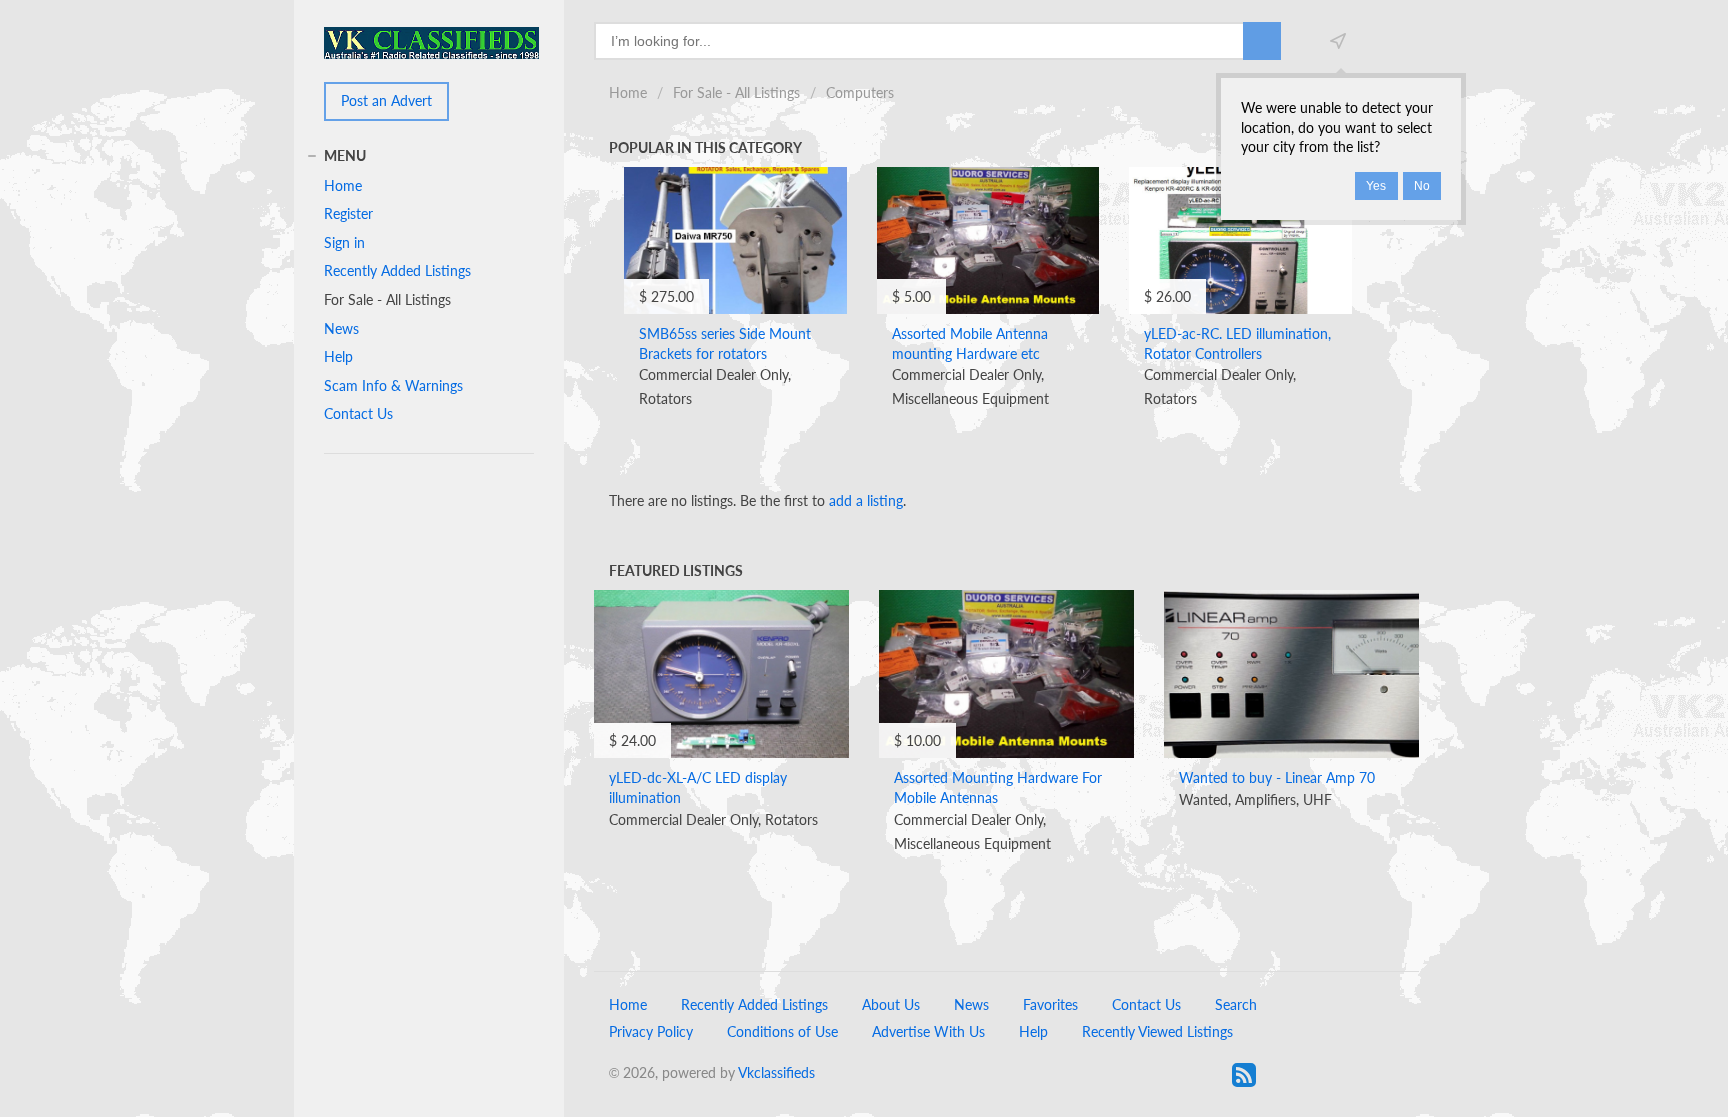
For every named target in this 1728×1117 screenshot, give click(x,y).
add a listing (866, 500)
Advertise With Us (928, 1031)
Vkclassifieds (776, 1072)
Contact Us (358, 413)
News (341, 328)
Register (348, 213)
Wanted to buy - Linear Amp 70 (1277, 777)
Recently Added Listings (397, 270)
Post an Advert (386, 100)
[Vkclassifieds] (431, 41)
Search (1236, 1004)
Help (338, 356)
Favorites (1050, 1004)
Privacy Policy (651, 1031)
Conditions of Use (782, 1031)
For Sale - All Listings (736, 92)
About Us (891, 1004)
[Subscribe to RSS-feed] (1244, 1075)
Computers (860, 92)
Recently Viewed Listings (1157, 1031)
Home (628, 92)
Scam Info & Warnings (393, 385)
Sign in (344, 242)
